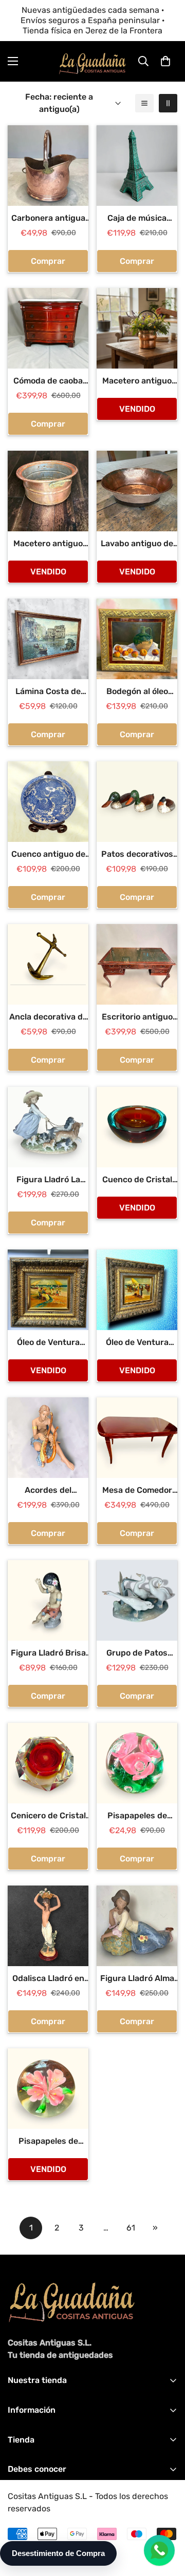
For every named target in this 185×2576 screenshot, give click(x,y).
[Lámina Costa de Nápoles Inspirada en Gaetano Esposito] (48, 639)
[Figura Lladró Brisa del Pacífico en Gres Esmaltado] (48, 1600)
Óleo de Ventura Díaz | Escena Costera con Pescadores (137, 1343)
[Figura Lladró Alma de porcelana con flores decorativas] (137, 1926)
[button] (165, 61)
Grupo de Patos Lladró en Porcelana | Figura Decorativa (137, 1654)
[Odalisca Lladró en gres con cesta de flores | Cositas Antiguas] (48, 1926)
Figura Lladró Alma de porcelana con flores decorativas (137, 1979)
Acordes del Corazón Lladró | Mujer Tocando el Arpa (48, 1491)
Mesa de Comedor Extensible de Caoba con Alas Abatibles (137, 1491)
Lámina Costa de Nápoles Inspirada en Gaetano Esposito (48, 692)
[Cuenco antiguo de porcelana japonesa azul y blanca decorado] (48, 802)
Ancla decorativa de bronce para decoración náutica (48, 1017)
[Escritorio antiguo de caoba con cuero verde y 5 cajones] (137, 964)
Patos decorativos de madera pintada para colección (137, 855)
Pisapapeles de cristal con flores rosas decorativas (137, 1816)
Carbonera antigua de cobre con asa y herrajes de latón (48, 219)
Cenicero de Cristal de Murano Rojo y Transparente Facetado (48, 1816)
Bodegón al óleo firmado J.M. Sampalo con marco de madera (137, 692)
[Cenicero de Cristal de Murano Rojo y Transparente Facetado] (48, 1763)
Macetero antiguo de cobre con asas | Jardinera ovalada (48, 544)
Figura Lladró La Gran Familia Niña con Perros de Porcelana (48, 1180)
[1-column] (144, 103)
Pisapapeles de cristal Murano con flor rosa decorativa (48, 2142)
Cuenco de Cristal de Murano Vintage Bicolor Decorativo (137, 1180)
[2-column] (168, 103)
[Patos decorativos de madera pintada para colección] (137, 802)
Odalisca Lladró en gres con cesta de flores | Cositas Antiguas (48, 1979)
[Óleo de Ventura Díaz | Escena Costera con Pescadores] (137, 1290)
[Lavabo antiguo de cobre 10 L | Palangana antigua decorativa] (137, 491)
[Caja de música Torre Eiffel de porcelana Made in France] (137, 166)
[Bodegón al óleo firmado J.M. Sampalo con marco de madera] (137, 639)
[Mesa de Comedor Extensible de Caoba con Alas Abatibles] (137, 1438)
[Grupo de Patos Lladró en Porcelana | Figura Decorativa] (137, 1600)
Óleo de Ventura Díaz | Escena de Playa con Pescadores (48, 1343)
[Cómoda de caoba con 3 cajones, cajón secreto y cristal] (48, 328)
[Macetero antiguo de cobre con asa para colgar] (137, 328)
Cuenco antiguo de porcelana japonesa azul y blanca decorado (48, 855)
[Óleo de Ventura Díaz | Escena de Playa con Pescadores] (48, 1290)
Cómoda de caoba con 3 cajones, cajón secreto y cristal (48, 381)
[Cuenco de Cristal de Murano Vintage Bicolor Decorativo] (137, 1127)
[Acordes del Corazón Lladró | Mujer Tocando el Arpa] (48, 1438)
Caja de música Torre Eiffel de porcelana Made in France (137, 219)
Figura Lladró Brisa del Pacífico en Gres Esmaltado (48, 1654)
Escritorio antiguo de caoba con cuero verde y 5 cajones (137, 1017)
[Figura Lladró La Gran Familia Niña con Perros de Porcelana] (48, 1127)
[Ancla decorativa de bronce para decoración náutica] (48, 964)
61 (131, 2228)
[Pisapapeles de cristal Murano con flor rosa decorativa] (48, 2089)
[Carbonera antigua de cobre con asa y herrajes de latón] (48, 166)
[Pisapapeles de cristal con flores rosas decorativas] (137, 1763)
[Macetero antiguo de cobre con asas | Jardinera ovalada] (48, 491)
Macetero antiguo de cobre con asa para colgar (137, 381)
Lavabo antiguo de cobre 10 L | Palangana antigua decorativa (137, 544)
